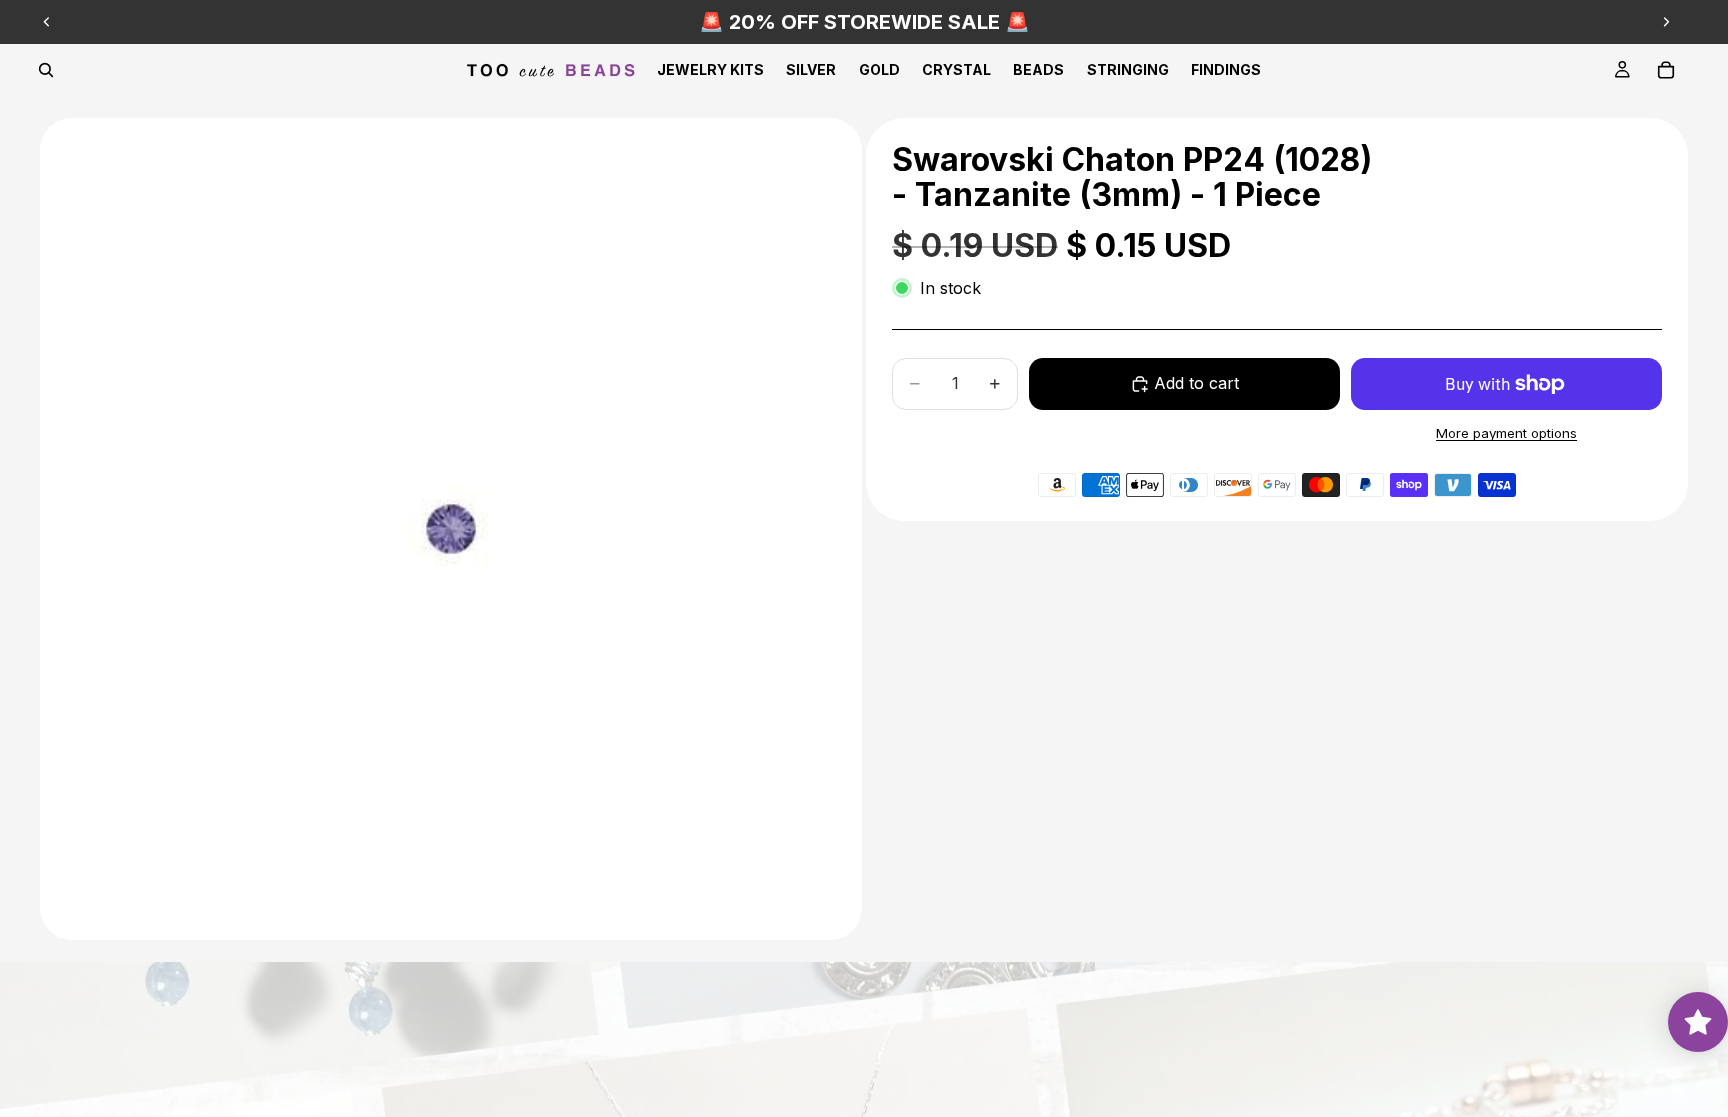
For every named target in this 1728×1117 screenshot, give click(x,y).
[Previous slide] (47, 22)
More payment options (1506, 433)
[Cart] (1666, 70)
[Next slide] (1666, 22)
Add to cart (1196, 383)
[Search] (46, 70)
